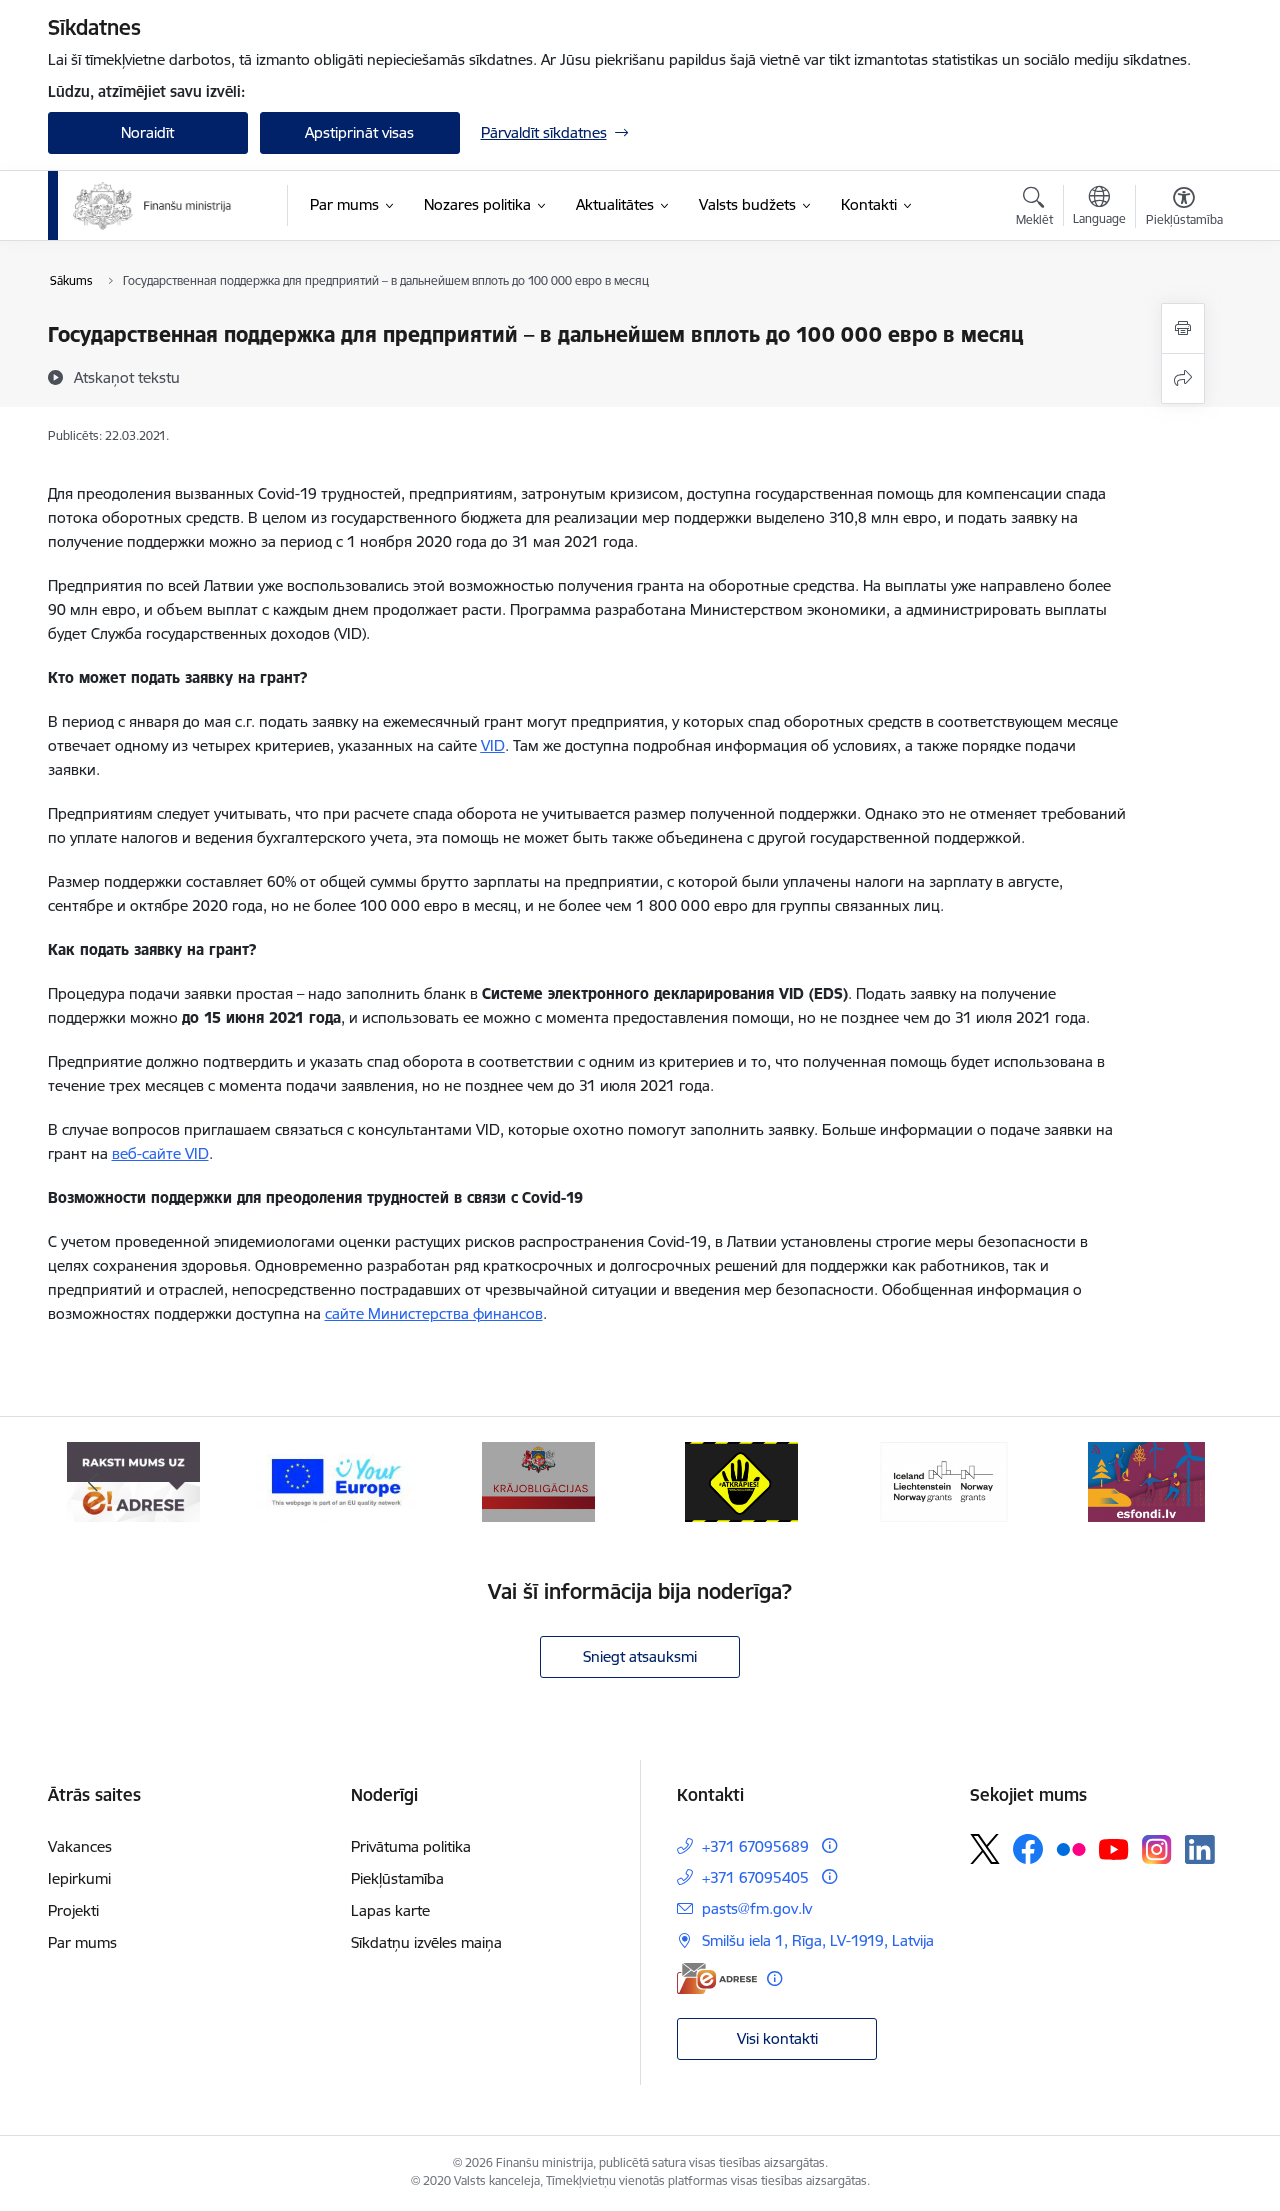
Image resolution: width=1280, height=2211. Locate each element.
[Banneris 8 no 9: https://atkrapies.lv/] (741, 1480)
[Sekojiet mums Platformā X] (985, 1849)
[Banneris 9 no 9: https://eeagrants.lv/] (944, 1480)
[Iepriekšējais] (94, 1482)
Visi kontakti (777, 2038)
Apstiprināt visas (359, 132)
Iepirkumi (79, 1878)
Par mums (82, 1942)
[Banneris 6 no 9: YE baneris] (336, 1480)
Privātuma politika (411, 1846)
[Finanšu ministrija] (153, 206)
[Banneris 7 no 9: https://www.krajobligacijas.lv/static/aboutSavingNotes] (538, 1480)
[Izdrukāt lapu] (1183, 328)
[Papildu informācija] (829, 1845)
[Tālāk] (1187, 1482)
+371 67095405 (755, 1877)
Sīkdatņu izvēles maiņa (426, 1942)
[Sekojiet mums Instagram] (1157, 1849)
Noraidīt (147, 132)
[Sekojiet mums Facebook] (1028, 1849)
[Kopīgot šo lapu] (1183, 378)
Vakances (80, 1846)
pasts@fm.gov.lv (757, 1908)
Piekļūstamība (397, 1878)
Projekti (73, 1910)
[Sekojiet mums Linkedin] (1200, 1850)
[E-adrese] (717, 1978)
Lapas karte (390, 1910)
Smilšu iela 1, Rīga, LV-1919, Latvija (818, 1940)
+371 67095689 (755, 1846)
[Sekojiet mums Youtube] (1114, 1848)
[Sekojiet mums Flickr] (1071, 1848)
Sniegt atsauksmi (640, 1656)
